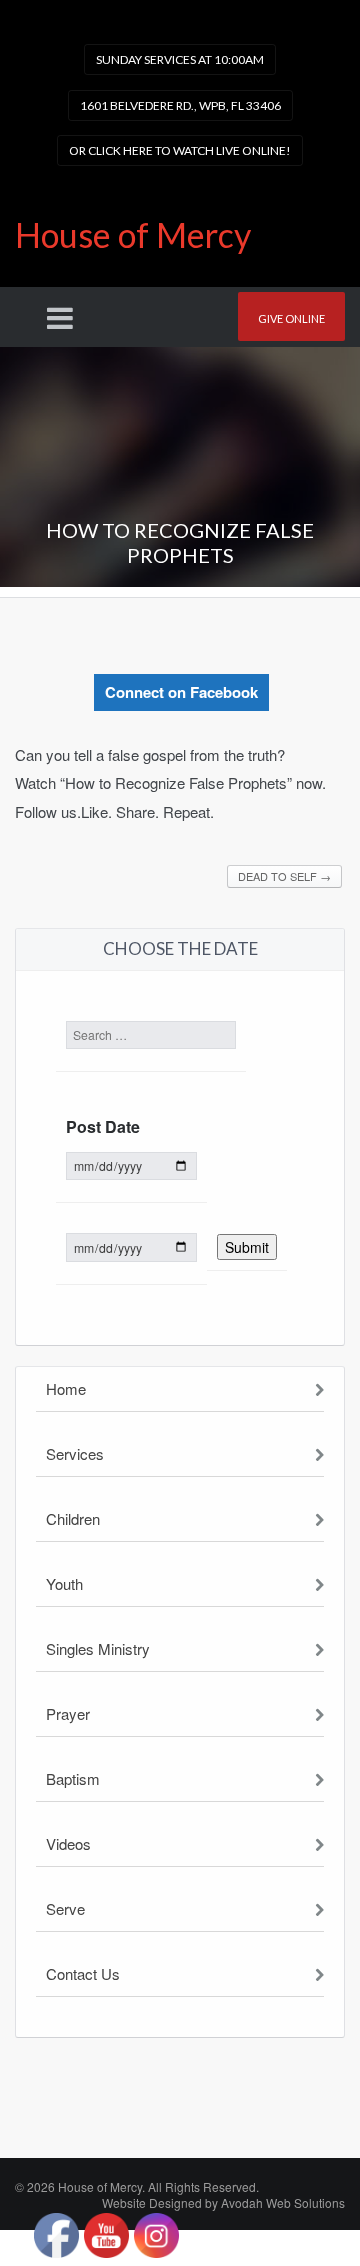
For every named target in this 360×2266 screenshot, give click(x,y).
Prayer (68, 1713)
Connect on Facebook (181, 692)
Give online (291, 318)
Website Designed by (223, 2202)
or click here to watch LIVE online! (180, 150)
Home (66, 1388)
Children (73, 1518)
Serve (65, 1908)
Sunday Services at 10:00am (180, 59)
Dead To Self (284, 876)
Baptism (73, 1778)
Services (75, 1453)
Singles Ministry (98, 1648)
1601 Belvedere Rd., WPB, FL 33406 (180, 105)
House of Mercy (133, 234)
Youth (64, 1583)
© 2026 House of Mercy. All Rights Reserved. (137, 2186)
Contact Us (83, 1973)
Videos (68, 1843)
